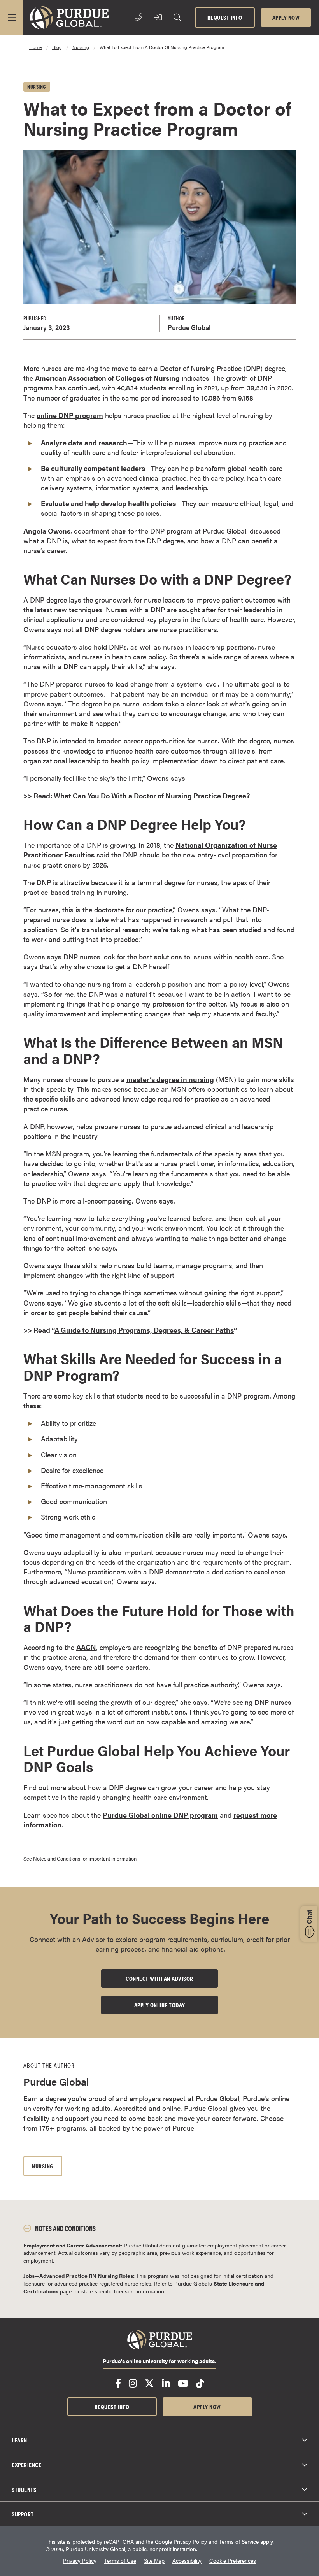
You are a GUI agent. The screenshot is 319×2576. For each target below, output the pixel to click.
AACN (86, 1647)
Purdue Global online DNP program (160, 1815)
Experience (26, 2464)
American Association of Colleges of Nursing (107, 378)
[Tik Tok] (200, 2383)
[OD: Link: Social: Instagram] (133, 2383)
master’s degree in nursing (170, 1079)
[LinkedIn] (166, 2383)
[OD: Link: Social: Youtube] (183, 2383)
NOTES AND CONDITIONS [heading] (65, 2228)
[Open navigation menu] (12, 18)
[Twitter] (149, 2383)
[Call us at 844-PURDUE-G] (138, 18)
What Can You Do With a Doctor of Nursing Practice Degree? (152, 795)
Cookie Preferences (233, 2561)
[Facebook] (118, 2383)
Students (24, 2489)
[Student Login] (158, 18)
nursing (81, 47)
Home (35, 47)
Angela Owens (47, 531)
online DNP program (70, 415)
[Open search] (177, 18)
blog (57, 47)
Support (23, 2514)
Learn (19, 2440)
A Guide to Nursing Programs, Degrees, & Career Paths (144, 1330)
